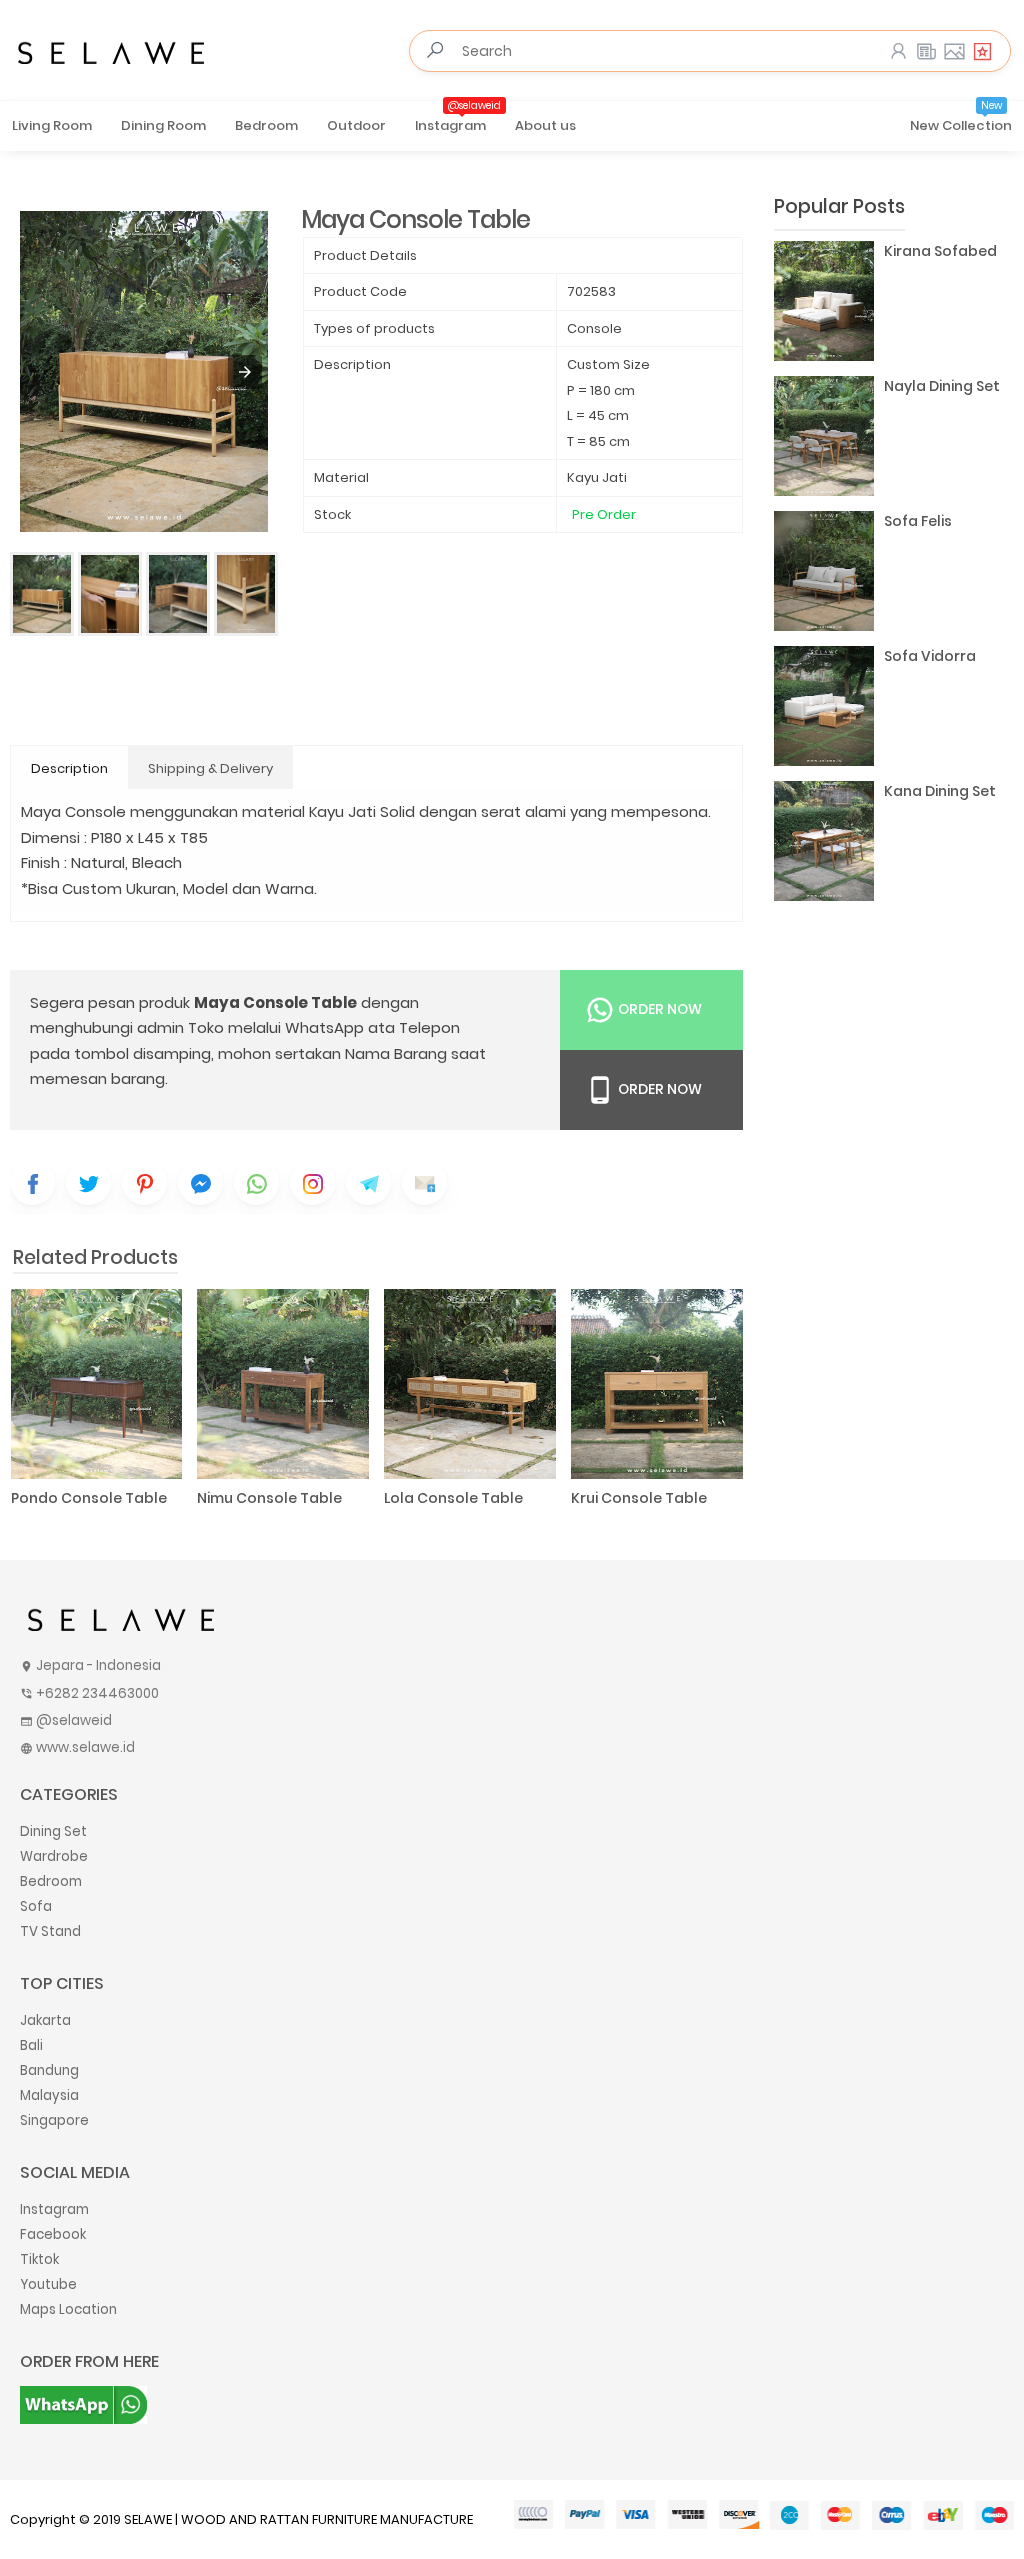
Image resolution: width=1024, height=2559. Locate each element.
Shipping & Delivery (210, 768)
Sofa (36, 1906)
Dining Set (53, 1831)
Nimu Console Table (269, 1498)
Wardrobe (54, 1856)
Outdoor (356, 125)
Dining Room (163, 125)
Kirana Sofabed (940, 251)
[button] (245, 372)
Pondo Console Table (89, 1498)
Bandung (49, 2070)
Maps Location (68, 2309)
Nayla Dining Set (942, 386)
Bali (31, 2045)
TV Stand (50, 1931)
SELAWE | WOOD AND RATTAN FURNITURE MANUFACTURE (298, 2519)
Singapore (54, 2120)
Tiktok (39, 2259)
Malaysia (49, 2095)
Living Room (52, 125)
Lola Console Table (453, 1498)
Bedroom (266, 125)
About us (545, 125)
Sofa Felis (918, 521)
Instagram (458, 119)
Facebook (53, 2234)
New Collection (961, 119)
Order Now (658, 1009)
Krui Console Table (639, 1498)
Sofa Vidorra (930, 656)
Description (69, 768)
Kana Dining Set (940, 791)
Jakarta (45, 2020)
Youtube (48, 2284)
